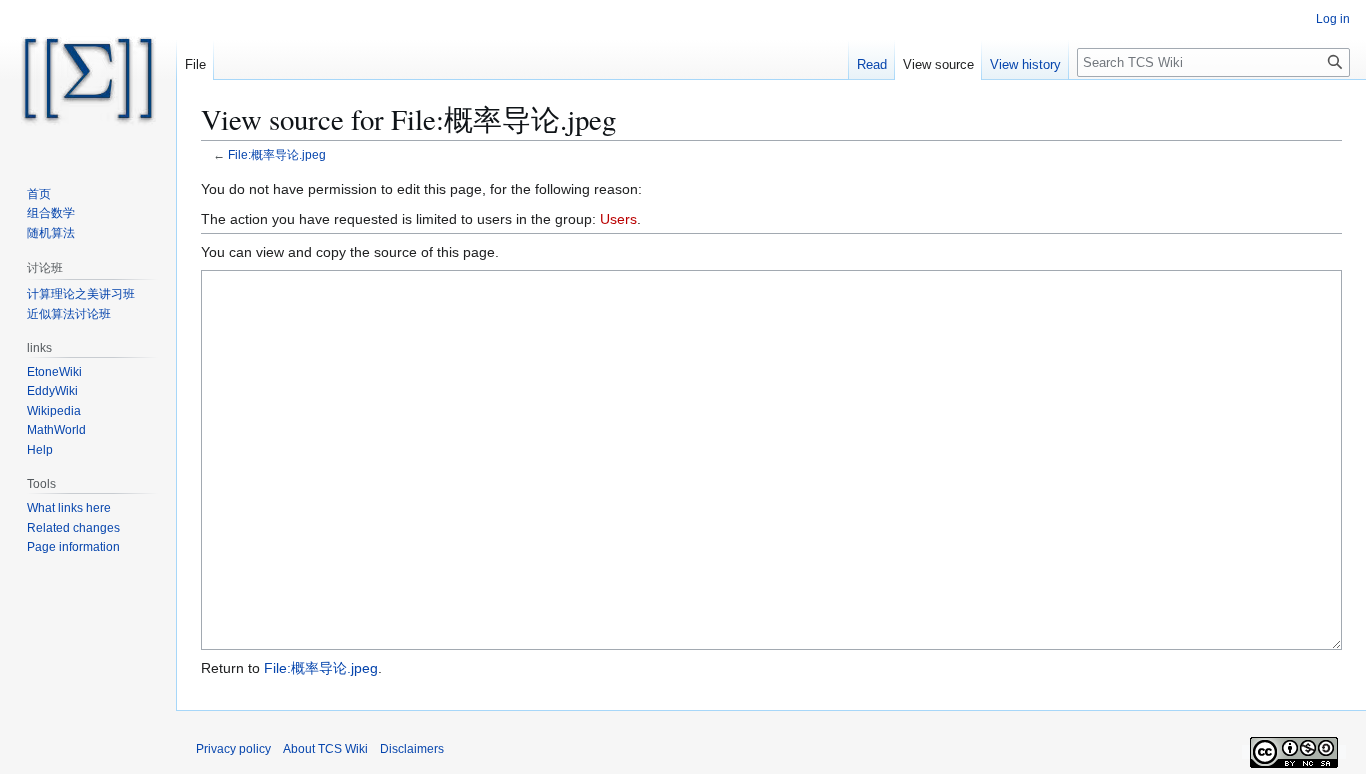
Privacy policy (233, 749)
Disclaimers (412, 749)
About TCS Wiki (325, 749)
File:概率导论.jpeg (277, 154)
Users (618, 219)
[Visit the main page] (88, 80)
